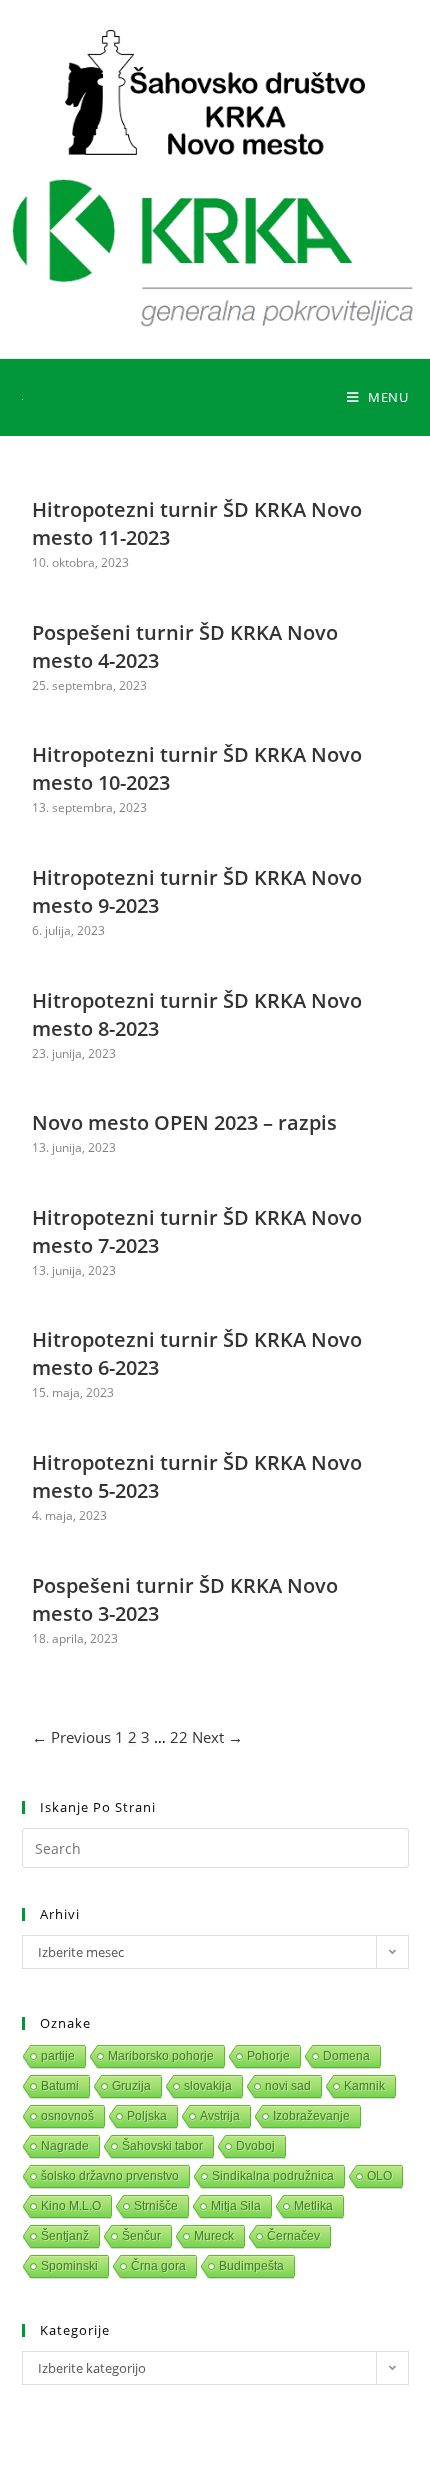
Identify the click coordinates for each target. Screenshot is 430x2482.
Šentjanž (65, 2236)
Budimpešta (251, 2266)
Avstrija (220, 2116)
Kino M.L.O (71, 2206)
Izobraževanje (311, 2116)
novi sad (288, 2086)
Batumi (60, 2086)
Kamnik (364, 2086)
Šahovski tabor (162, 2146)
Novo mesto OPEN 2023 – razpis (184, 1122)
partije (58, 2056)
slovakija (208, 2086)
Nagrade (65, 2146)
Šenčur (141, 2236)
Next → (217, 1737)
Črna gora (158, 2266)
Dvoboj (255, 2146)
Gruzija (131, 2086)
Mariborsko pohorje (161, 2056)
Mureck (214, 2236)
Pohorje (268, 2056)
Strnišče (156, 2206)
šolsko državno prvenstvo (110, 2176)
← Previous (71, 1737)
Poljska (147, 2116)
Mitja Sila (236, 2206)
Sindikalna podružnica (273, 2176)
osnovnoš (67, 2116)
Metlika (313, 2206)
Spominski (69, 2266)
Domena (346, 2056)
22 (179, 1737)
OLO (379, 2176)
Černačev (293, 2236)
